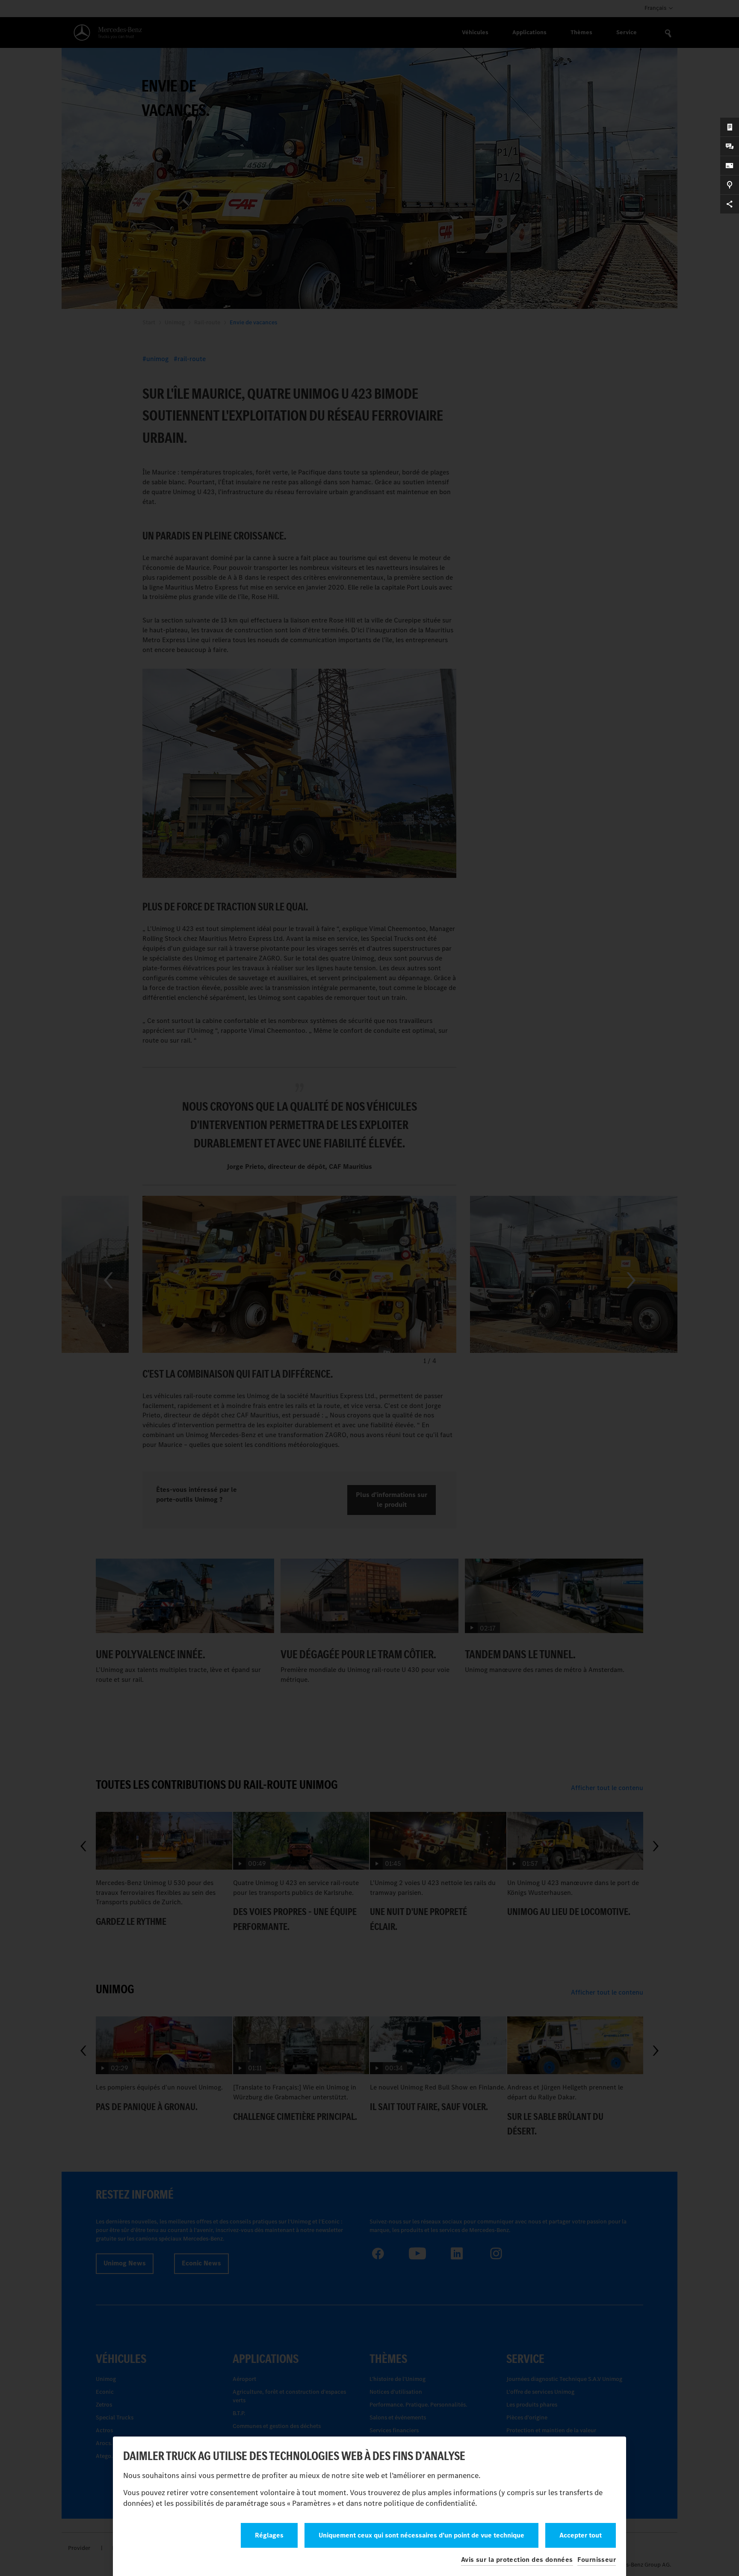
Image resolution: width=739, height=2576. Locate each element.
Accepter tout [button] (581, 2535)
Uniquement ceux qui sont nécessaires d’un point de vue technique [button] (421, 2535)
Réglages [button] (269, 2535)
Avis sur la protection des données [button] (517, 2560)
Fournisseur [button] (597, 2560)
